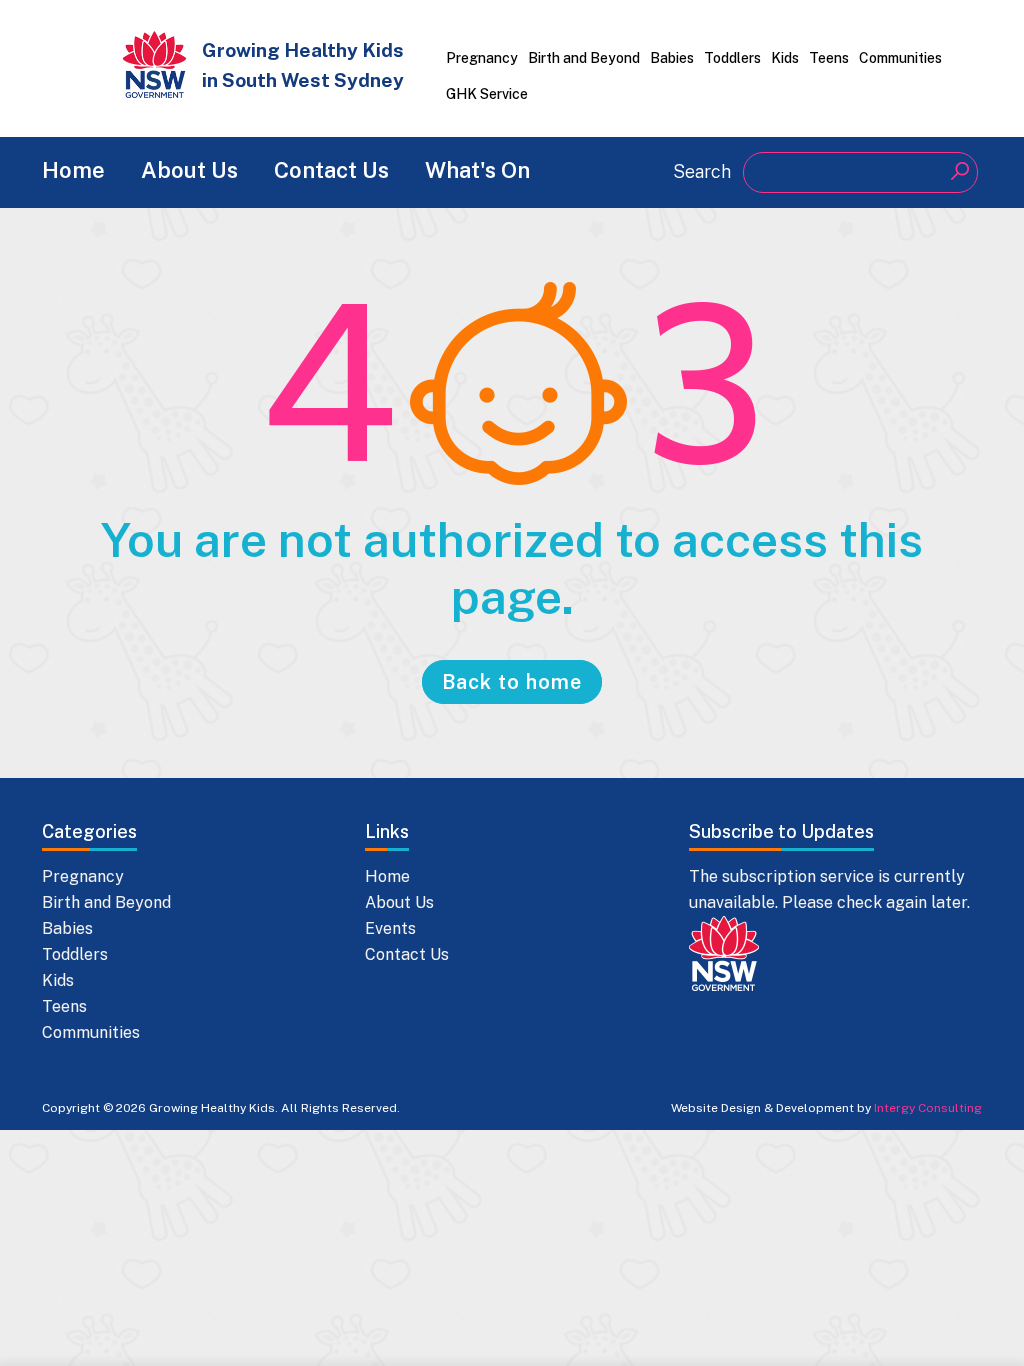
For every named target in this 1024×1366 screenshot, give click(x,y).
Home (73, 170)
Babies (672, 58)
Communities (900, 58)
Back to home (512, 682)
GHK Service (487, 94)
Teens (829, 58)
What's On (477, 170)
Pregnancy (482, 58)
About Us (189, 170)
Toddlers (732, 58)
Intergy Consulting (928, 1108)
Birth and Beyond (584, 58)
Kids (785, 58)
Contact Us (331, 170)
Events (390, 928)
